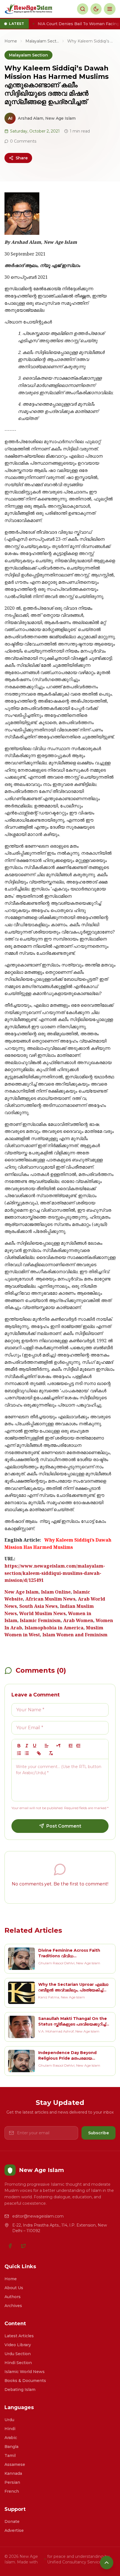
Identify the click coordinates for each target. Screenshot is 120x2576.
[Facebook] (10, 2246)
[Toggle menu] (110, 9)
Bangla (11, 2447)
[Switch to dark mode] (96, 9)
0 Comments (23, 141)
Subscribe (99, 2133)
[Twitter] (23, 2246)
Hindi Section (18, 2363)
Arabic (11, 2438)
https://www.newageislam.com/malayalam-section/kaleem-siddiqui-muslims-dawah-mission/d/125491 (55, 1574)
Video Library (18, 2345)
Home (11, 41)
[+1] (78, 1746)
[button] (47, 1746)
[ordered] (19, 1753)
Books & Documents (25, 2381)
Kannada (13, 2473)
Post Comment (64, 1826)
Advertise (14, 2530)
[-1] (71, 1746)
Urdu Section (18, 2354)
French (12, 2491)
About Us (14, 2288)
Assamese (15, 2464)
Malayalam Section (42, 41)
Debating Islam (20, 2390)
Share (22, 158)
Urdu (9, 2420)
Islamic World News (25, 2372)
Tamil (10, 2456)
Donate (12, 2521)
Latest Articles (19, 2336)
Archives (13, 2306)
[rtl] (59, 1746)
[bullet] (27, 1753)
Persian (12, 2482)
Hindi (10, 2429)
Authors (13, 2297)
